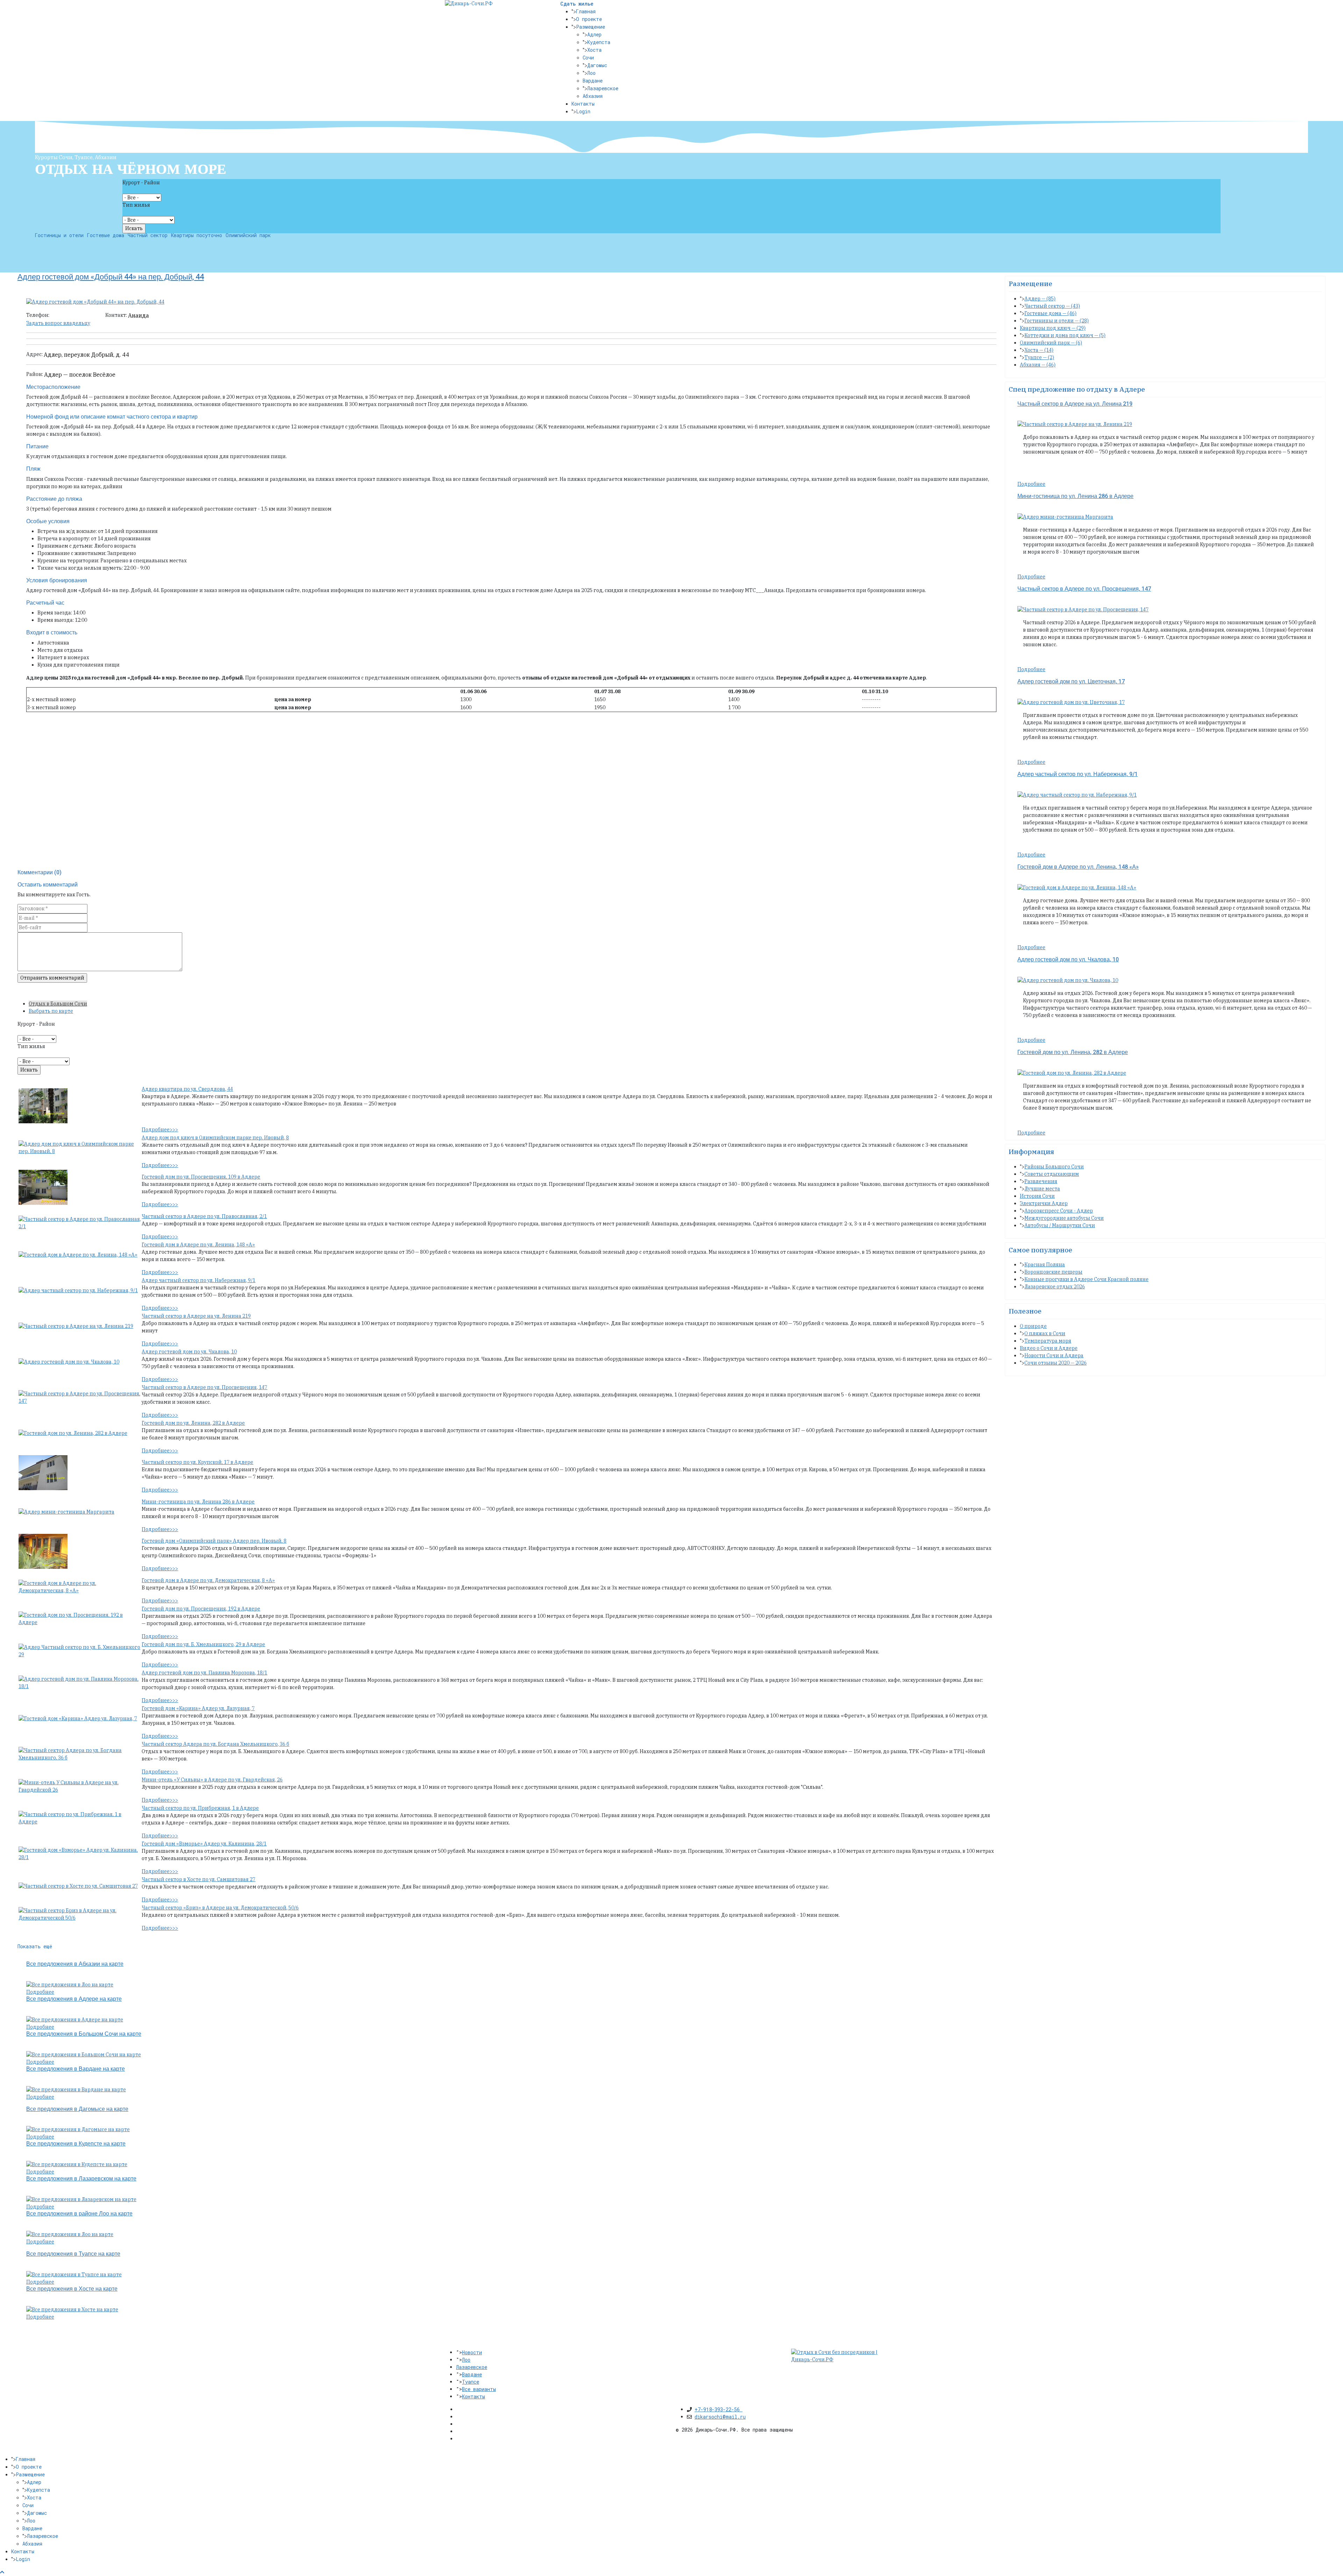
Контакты (583, 104)
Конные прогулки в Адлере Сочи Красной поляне (1086, 1279)
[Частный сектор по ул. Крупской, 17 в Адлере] (43, 1472)
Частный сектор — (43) (1052, 306)
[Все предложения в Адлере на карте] (75, 2019)
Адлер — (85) (1040, 299)
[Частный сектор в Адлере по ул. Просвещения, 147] (80, 1397)
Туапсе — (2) (1039, 357)
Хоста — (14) (1039, 350)
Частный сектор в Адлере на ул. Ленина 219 (196, 1316)
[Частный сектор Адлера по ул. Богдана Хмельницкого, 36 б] (80, 1754)
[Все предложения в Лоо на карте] (70, 1984)
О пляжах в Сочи (1045, 1333)
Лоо (591, 73)
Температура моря (1048, 1341)
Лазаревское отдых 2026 (1055, 1287)
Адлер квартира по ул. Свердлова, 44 (187, 1089)
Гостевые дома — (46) (1050, 313)
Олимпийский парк (248, 235)
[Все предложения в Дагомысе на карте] (78, 2129)
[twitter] (459, 2417)
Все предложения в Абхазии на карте (75, 1964)
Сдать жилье (577, 4)
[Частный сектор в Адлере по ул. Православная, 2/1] (80, 1223)
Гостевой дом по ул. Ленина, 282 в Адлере (193, 1423)
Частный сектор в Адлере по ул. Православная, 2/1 (204, 1216)
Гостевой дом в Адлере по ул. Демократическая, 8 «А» (208, 1580)
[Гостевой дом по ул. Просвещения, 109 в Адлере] (43, 1187)
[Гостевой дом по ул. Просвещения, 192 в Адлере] (80, 1618)
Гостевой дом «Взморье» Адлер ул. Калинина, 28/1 (204, 1844)
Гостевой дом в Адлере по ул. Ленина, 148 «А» (198, 1245)
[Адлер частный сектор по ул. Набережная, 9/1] (78, 1290)
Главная (586, 11)
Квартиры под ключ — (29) (1053, 328)
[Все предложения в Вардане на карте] (76, 2089)
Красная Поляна (1045, 1265)
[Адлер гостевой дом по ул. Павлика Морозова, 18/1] (80, 1682)
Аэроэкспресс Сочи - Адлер (1059, 1211)
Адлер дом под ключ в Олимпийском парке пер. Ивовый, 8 (215, 1138)
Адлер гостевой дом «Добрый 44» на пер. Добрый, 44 (111, 277)
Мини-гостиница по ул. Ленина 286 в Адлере (198, 1502)
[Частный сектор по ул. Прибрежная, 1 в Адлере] (80, 1818)
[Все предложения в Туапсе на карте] (74, 2274)
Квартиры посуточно (197, 235)
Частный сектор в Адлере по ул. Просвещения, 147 (204, 1387)
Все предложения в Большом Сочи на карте (84, 2034)
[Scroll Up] (2, 2572)
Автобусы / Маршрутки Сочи (1060, 1225)
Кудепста (599, 42)
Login (583, 111)
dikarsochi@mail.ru (720, 2417)
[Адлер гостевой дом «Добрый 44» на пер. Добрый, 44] (95, 301)
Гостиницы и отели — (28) (1057, 321)
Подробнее (40, 1992)
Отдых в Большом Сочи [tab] (58, 1004)
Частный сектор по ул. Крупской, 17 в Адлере (197, 1462)
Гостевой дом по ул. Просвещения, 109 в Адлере (201, 1177)
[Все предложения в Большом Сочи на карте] (84, 2054)
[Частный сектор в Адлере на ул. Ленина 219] (76, 1326)
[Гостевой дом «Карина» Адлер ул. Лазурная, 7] (78, 1718)
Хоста (594, 50)
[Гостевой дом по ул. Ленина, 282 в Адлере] (73, 1433)
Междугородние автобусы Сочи (1064, 1218)
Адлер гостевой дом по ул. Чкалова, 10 (189, 1352)
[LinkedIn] (459, 2431)
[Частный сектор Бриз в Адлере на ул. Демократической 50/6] (80, 1914)
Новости (472, 2352)
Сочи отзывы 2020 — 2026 (1056, 1363)
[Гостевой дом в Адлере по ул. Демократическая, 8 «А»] (80, 1587)
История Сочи (1037, 1196)
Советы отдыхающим (1052, 1174)
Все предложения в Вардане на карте (76, 2069)
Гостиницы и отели (59, 235)
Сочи (588, 58)
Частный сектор (148, 235)
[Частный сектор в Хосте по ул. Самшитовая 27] (78, 1886)
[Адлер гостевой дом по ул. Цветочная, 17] (1071, 702)
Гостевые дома (106, 235)
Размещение (591, 27)
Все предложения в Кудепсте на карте (76, 2144)
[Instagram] (459, 2439)
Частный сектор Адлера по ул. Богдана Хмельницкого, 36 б (215, 1744)
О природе (1033, 1326)
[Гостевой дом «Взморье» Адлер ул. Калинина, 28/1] (80, 1853)
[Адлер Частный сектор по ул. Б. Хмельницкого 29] (80, 1651)
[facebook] (459, 2409)
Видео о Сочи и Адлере (1049, 1348)
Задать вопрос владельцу (58, 323)
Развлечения (1041, 1181)
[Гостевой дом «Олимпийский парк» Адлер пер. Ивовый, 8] (43, 1551)
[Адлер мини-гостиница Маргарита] (66, 1512)
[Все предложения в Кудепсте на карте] (77, 2164)
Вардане (593, 81)
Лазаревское (603, 88)
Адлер (594, 34)
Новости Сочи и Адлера (1054, 1355)
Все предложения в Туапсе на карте (73, 2254)
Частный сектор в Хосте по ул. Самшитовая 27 (198, 1879)
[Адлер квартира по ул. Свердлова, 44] (43, 1105)
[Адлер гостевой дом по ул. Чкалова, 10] (69, 1362)
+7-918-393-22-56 (719, 2409)
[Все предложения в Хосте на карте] (72, 2309)
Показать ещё (35, 1946)
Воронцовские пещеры (1053, 1272)
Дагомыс (597, 65)
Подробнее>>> (160, 1130)
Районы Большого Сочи (1054, 1167)
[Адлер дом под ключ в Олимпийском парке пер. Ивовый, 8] (80, 1147)
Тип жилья (136, 205)
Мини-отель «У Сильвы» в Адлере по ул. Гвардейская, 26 (212, 1780)
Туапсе (471, 2382)
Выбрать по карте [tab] (51, 1011)
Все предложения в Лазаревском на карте (81, 2179)
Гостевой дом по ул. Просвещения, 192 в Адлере (201, 1609)
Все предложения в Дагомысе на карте (77, 2109)
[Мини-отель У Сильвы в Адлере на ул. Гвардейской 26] (80, 1786)
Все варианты (479, 2389)
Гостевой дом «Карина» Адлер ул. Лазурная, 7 (198, 1708)
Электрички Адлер (1044, 1203)
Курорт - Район (141, 183)
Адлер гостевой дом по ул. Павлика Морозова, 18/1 (204, 1673)
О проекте (589, 19)
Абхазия (593, 96)
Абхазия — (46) (1038, 365)
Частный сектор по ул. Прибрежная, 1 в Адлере (200, 1808)
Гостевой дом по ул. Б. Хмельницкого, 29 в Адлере (203, 1644)
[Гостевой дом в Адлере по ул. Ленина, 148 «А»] (78, 1255)
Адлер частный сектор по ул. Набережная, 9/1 (198, 1280)
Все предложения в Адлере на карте (74, 1999)
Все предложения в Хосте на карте (72, 2289)
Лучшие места (1042, 1189)
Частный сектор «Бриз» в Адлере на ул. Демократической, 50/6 (220, 1908)
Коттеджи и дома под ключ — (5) (1065, 335)
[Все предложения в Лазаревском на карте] (81, 2199)
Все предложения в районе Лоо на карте (79, 2214)
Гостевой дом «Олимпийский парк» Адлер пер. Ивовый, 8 (214, 1541)
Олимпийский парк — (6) (1051, 343)
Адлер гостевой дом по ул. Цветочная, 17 (1071, 682)
